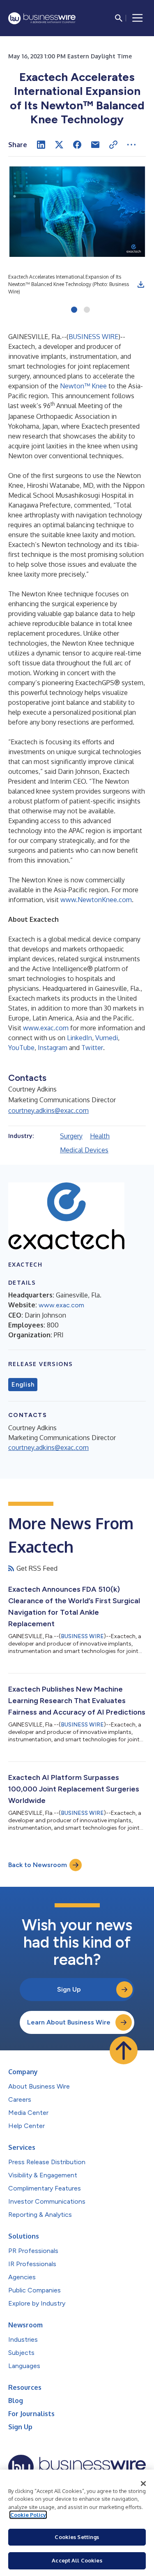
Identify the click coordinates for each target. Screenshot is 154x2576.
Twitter (92, 1048)
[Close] (143, 2484)
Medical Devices (84, 1150)
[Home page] (42, 18)
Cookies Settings (77, 2537)
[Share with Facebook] (77, 145)
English (23, 1385)
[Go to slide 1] (74, 310)
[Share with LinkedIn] (41, 145)
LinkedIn (79, 1038)
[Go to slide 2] (87, 310)
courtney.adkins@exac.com (48, 1110)
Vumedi (107, 1038)
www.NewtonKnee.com (96, 900)
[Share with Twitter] (59, 145)
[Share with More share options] (131, 145)
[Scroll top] (124, 2050)
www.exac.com (46, 1028)
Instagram (53, 1048)
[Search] (119, 18)
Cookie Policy (28, 2515)
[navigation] (138, 18)
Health (100, 1136)
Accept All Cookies (77, 2560)
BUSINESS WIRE (93, 337)
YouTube (21, 1048)
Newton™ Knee (83, 386)
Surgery (71, 1136)
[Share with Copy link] (113, 145)
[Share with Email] (95, 145)
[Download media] (141, 284)
